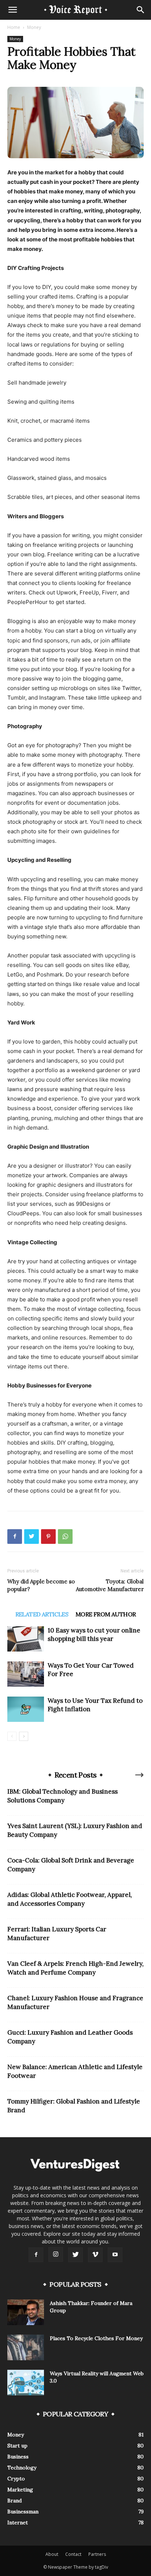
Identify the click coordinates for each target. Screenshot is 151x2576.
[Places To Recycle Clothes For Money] (26, 2347)
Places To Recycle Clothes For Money (96, 2338)
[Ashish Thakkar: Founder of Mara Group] (26, 2312)
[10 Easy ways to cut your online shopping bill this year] (26, 1639)
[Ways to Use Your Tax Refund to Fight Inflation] (26, 1709)
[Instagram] (56, 2254)
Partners (97, 2554)
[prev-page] (12, 1736)
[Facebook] (15, 1537)
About (52, 2554)
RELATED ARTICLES (42, 1614)
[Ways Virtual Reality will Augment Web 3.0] (26, 2383)
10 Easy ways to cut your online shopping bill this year (94, 1634)
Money (34, 27)
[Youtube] (115, 2255)
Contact (73, 2554)
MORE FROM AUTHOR (106, 1614)
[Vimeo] (95, 2255)
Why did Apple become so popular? (41, 1585)
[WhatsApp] (65, 1537)
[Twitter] (32, 1537)
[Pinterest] (48, 1537)
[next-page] (24, 1736)
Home (14, 27)
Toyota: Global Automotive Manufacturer (110, 1585)
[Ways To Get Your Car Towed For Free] (26, 1674)
